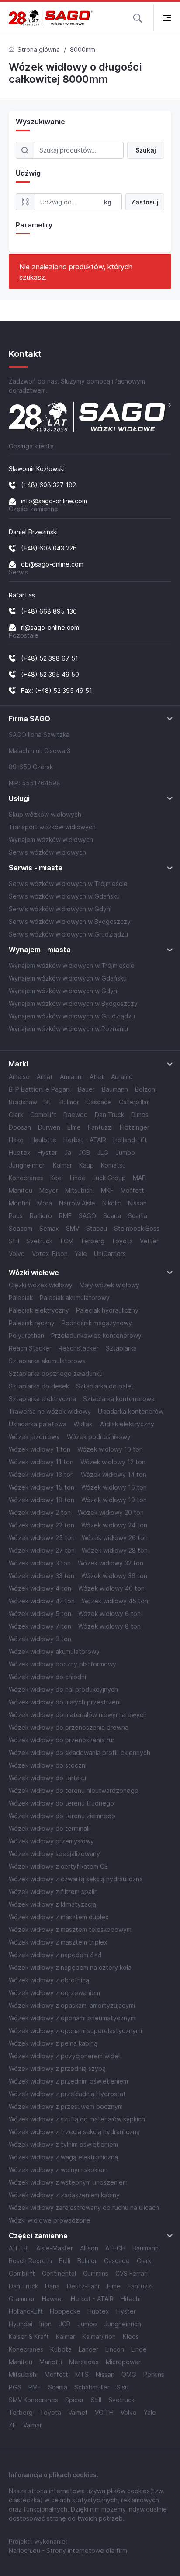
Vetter (149, 1241)
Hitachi (131, 2299)
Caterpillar (134, 1102)
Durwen (49, 1127)
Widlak (83, 1424)
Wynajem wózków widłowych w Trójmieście (72, 966)
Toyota (122, 1241)
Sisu (123, 2387)
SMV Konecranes (33, 2400)
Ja (68, 1152)
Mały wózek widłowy (109, 1285)
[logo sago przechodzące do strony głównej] (51, 18)
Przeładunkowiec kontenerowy (96, 1336)
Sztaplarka (121, 1348)
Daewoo (76, 1115)
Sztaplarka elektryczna (42, 1399)
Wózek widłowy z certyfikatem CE (58, 1866)
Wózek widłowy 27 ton (42, 1550)
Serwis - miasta (36, 868)
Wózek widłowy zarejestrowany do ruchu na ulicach (84, 2208)
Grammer (22, 2299)
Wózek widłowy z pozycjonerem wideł (64, 2056)
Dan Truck (109, 1115)
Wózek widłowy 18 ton (42, 1500)
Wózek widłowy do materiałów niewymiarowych (78, 1715)
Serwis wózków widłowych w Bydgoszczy (70, 921)
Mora (45, 1203)
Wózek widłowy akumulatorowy (54, 1651)
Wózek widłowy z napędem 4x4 (55, 1955)
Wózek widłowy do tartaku (47, 1778)
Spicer (74, 2400)
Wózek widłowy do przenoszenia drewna (69, 1727)
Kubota (61, 2349)
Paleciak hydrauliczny (107, 1310)
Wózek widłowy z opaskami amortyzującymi (72, 2005)
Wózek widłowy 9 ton (40, 1639)
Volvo (17, 1254)
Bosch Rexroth (30, 2261)
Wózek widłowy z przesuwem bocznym (66, 2106)
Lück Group (109, 1178)
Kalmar (62, 1165)
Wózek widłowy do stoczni (48, 1765)
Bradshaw (23, 1102)
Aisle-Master (55, 2248)
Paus (16, 1216)
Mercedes (84, 2362)
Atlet (97, 1077)
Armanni (71, 1077)
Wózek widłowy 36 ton (114, 1576)
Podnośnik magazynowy (97, 1323)
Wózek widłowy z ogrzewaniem (54, 1993)
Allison (89, 2248)
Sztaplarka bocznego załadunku (56, 1373)
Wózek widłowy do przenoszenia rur (62, 1740)
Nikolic (112, 1203)
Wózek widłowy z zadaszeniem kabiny (64, 2195)
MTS (82, 2374)
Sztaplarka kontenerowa (119, 1399)
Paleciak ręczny (32, 1323)
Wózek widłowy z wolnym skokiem (58, 2170)
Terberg (92, 1241)
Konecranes (26, 1178)
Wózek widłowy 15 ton (42, 1487)
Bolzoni (146, 1089)
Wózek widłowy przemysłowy (51, 1841)
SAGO (87, 1216)
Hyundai (21, 2324)
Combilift (43, 1115)
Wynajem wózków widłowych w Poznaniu (68, 1029)
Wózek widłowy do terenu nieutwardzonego (74, 1790)
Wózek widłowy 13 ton (41, 1475)
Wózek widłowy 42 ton (42, 1601)
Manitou (21, 1190)
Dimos (140, 1115)
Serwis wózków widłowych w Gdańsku (64, 896)
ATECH (115, 2248)
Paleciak (21, 1298)
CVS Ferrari (132, 2273)
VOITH (104, 2412)
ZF (12, 2425)
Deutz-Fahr (83, 2286)
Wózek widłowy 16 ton (114, 1487)
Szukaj (146, 150)
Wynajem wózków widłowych (51, 840)
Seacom (21, 1228)
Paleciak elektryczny (39, 1310)
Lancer (88, 2349)
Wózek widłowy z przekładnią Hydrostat (67, 2094)
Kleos (131, 2337)
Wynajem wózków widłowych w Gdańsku (68, 978)
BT (48, 1102)
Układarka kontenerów (131, 1411)
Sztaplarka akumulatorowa (47, 1361)
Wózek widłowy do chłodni (47, 1677)
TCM (66, 1241)
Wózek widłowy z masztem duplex (59, 1917)
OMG (129, 2374)
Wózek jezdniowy (34, 1437)
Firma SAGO (29, 719)
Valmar (33, 2425)
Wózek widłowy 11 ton (41, 1462)
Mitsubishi (80, 1190)
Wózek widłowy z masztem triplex (58, 1942)
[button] (138, 17)
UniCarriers (110, 1254)
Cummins (96, 2273)
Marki (18, 1064)
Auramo (122, 1077)
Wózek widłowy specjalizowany (54, 1854)
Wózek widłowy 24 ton (114, 1525)
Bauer (86, 1089)
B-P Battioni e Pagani (40, 1089)
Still (14, 1241)
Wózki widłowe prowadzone (50, 2220)
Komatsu (113, 1165)
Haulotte (43, 1140)
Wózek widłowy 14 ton (114, 1475)
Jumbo (125, 1152)
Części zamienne (38, 2236)
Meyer (49, 1190)
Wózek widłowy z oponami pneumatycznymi (73, 2018)
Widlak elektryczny (127, 1424)
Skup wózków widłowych (45, 814)
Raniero (41, 1216)
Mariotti (51, 2362)
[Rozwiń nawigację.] (167, 18)
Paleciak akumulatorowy (75, 1298)
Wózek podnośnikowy (99, 1437)
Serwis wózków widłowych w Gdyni (60, 909)
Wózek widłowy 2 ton (40, 1512)
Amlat (45, 1077)
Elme (74, 1127)
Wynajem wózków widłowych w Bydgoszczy (73, 1003)
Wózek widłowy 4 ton (40, 1588)
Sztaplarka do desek (39, 1386)
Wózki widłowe (34, 1273)
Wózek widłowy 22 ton (42, 1525)
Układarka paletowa (38, 1424)
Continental (59, 2273)
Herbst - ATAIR (85, 1140)
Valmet (78, 2412)
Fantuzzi (100, 1127)
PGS (15, 2387)
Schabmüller (92, 2387)
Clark (16, 1115)
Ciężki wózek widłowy (41, 1285)
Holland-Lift (130, 1140)
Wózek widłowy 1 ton (40, 1449)
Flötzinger (135, 1127)
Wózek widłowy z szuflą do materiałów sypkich (77, 2119)
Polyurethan (26, 1336)
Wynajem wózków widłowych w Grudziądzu (72, 1016)
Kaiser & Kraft (29, 2337)
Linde (78, 1178)
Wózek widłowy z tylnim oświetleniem (63, 2144)
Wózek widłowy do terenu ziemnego (62, 1816)
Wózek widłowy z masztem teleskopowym (70, 1929)
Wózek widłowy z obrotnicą (49, 1980)
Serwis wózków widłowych (47, 852)
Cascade (99, 1102)
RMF (65, 1216)
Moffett (132, 1190)
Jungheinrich (27, 1165)
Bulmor (69, 1102)
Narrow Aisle (77, 1203)
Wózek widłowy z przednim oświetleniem (68, 2081)
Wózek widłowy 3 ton (40, 1563)
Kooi (57, 1178)
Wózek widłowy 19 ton (114, 1500)
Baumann (115, 1089)
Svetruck (39, 1241)
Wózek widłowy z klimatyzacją (52, 1904)
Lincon (115, 2349)
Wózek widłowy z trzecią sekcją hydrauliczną (74, 2132)
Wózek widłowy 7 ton (40, 1626)
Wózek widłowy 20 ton (111, 1512)
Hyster (47, 1152)
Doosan (20, 1127)
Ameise (19, 1077)
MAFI (140, 1178)
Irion (45, 2324)
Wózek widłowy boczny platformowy (62, 1664)
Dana (52, 2286)
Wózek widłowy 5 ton (40, 1614)
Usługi (19, 799)
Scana (112, 1216)
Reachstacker (79, 1348)
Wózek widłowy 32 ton (111, 1563)
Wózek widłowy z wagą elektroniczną (63, 2157)
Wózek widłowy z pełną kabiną (53, 2043)
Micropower (123, 2362)
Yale (81, 1254)
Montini (19, 1203)
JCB (84, 1152)
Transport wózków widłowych (52, 827)
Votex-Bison (50, 1254)
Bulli (65, 2261)
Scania (138, 1216)
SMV (73, 1228)
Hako (16, 1140)
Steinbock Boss (137, 1228)
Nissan (137, 1203)
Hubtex (20, 1152)
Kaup (87, 1165)
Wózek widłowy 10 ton (110, 1449)
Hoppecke (65, 2311)
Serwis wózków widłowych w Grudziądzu (68, 934)
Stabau (97, 1228)
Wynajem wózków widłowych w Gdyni (64, 991)
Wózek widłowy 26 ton (115, 1538)
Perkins (154, 2374)
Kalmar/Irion (99, 2337)
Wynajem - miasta (40, 950)
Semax (49, 1228)
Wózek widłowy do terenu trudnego (61, 1803)
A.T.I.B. (19, 2248)
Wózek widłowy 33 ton (42, 1576)
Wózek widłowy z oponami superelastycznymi (75, 2031)
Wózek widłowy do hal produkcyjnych (63, 1689)
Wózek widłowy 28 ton (115, 1550)
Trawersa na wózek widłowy (50, 1411)
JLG (103, 1152)
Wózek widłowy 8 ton (109, 1626)
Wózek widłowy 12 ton (113, 1462)
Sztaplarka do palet (105, 1386)
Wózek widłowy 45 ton (115, 1601)
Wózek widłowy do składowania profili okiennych (80, 1753)
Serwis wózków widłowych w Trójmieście (68, 884)
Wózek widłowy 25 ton (42, 1538)
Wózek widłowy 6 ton (109, 1614)
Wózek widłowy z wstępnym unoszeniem (68, 2182)
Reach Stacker (30, 1348)
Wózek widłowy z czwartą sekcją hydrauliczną (76, 1879)
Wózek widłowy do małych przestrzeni (65, 1702)
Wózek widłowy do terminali (49, 1828)
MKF (107, 1190)
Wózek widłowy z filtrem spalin (53, 1892)
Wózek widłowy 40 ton (111, 1588)
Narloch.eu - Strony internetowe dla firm (68, 2551)
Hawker (53, 2299)
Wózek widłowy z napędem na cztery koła (70, 1967)
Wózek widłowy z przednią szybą (57, 2069)
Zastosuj (145, 202)
